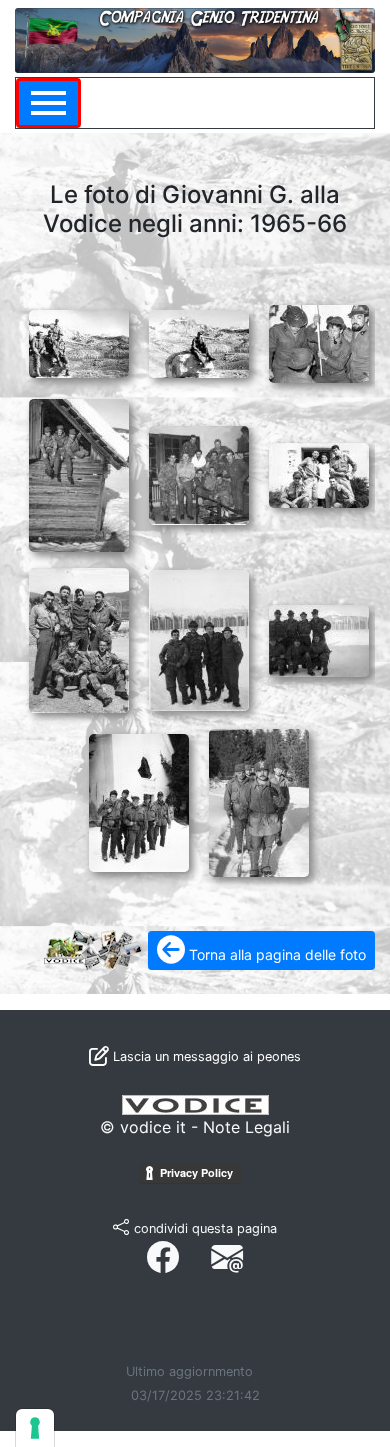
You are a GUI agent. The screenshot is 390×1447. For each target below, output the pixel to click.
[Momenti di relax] (315, 471)
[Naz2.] (315, 636)
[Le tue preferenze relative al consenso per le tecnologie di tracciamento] (35, 1428)
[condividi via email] (227, 1257)
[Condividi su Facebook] (163, 1257)
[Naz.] (75, 636)
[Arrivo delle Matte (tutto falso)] (315, 340)
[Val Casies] (135, 799)
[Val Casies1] (255, 799)
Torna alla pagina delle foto (275, 954)
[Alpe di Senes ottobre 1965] (75, 340)
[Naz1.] (195, 636)
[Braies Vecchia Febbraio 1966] (75, 471)
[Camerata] (195, 471)
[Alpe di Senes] (195, 340)
